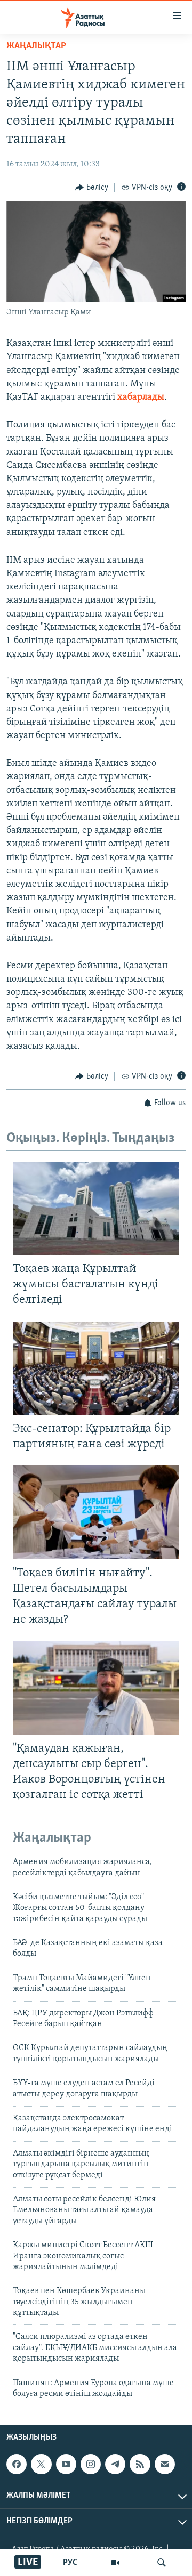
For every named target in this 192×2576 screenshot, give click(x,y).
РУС (70, 2563)
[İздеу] (162, 2563)
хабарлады (141, 398)
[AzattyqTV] (115, 2563)
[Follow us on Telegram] (115, 2464)
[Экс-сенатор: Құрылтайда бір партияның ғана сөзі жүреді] (96, 1368)
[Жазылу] (165, 2464)
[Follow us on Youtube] (66, 2464)
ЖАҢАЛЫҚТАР (36, 46)
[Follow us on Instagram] (91, 2464)
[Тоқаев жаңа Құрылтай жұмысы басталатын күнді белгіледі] (96, 1209)
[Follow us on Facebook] (17, 2464)
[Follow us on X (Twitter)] (41, 2464)
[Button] (92, 188)
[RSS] (140, 2464)
